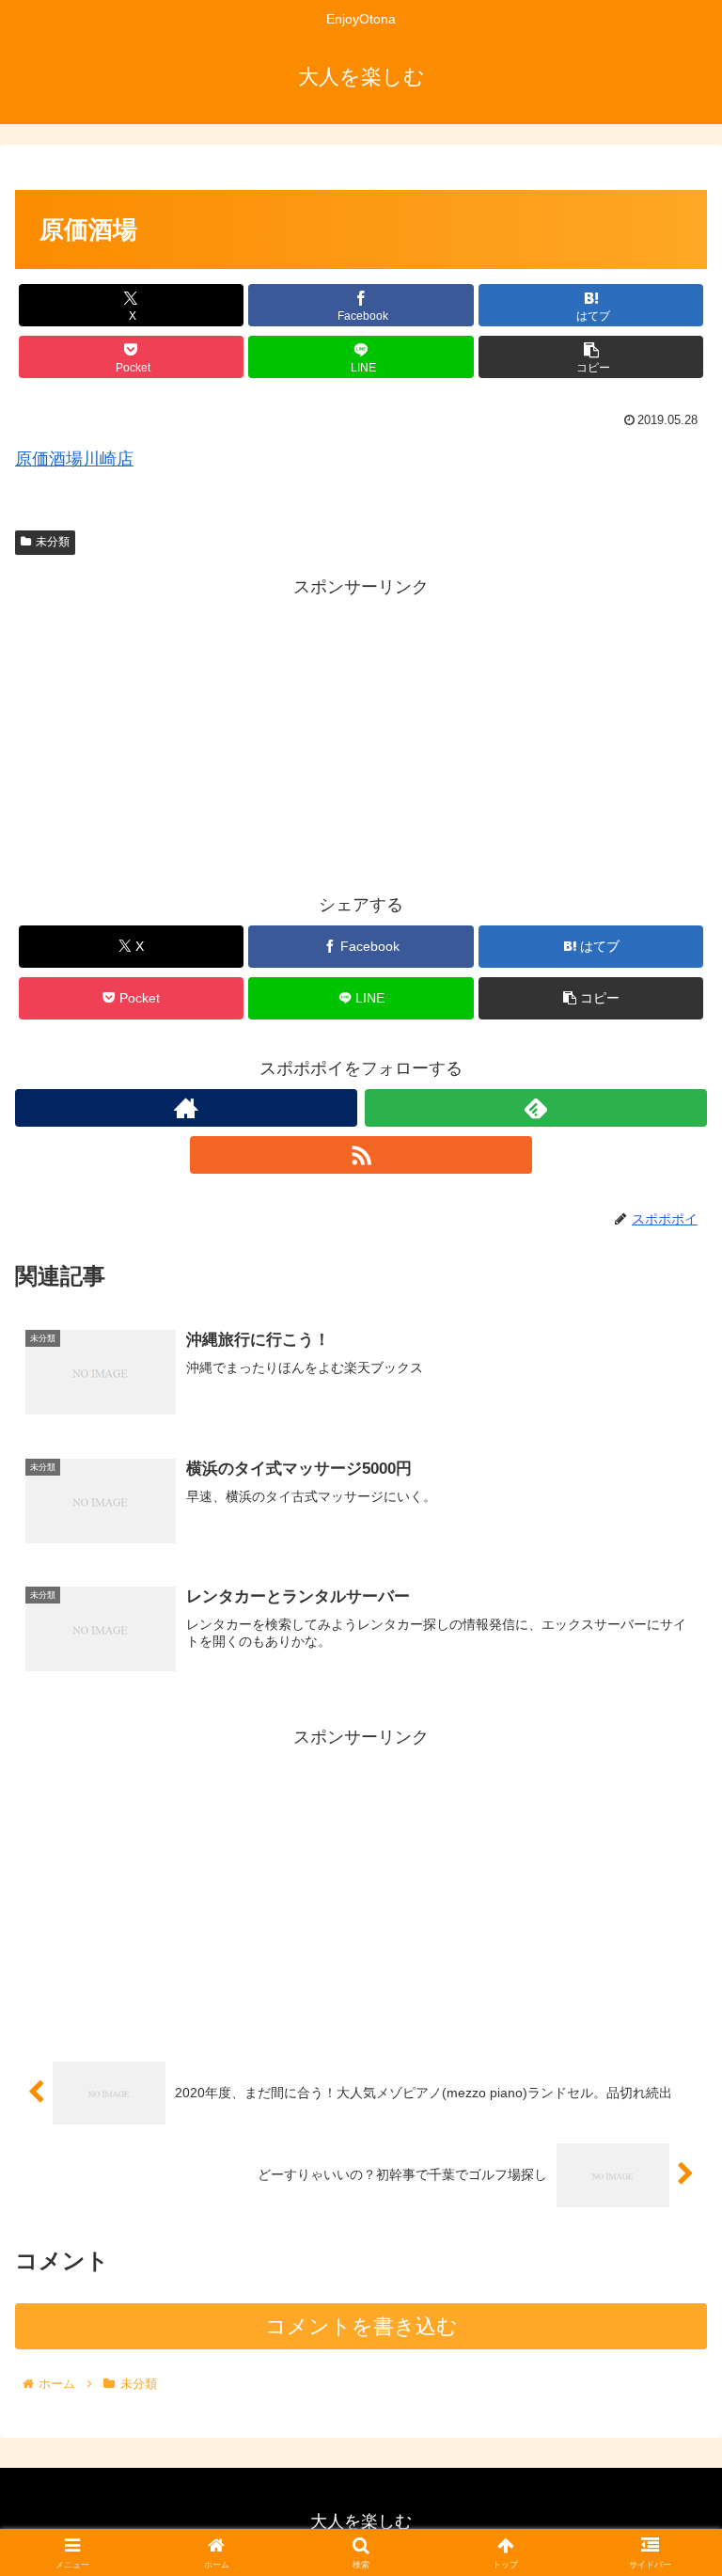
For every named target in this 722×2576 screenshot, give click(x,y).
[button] (591, 357)
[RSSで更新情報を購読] (361, 1155)
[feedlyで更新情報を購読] (536, 1108)
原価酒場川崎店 (74, 459)
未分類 (53, 542)
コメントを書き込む (361, 2326)
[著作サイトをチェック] (186, 1108)
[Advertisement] (361, 735)
